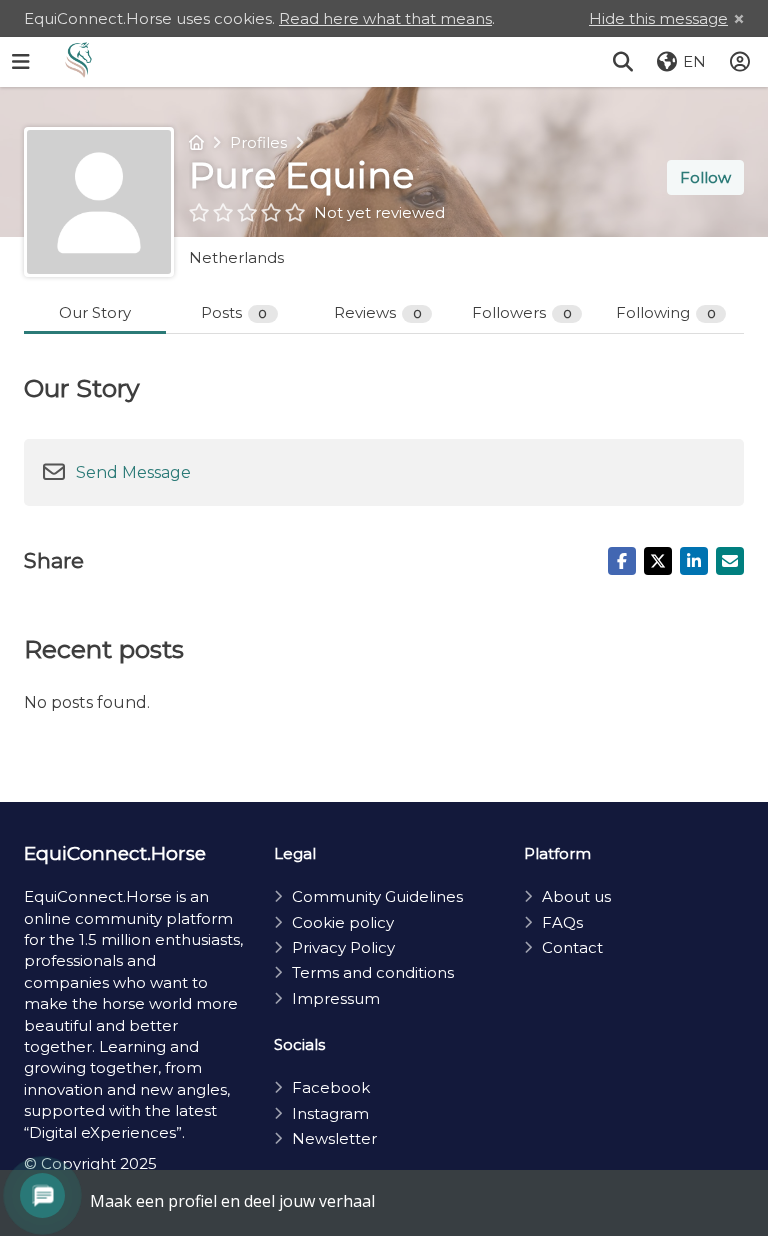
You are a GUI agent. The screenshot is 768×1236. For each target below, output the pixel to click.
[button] (623, 62)
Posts (234, 312)
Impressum (336, 998)
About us (576, 896)
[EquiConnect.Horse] (78, 62)
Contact (572, 947)
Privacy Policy (343, 947)
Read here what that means (385, 18)
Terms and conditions (373, 972)
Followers (522, 312)
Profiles (258, 142)
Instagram (330, 1113)
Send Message (133, 472)
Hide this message (658, 18)
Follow (705, 177)
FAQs (562, 922)
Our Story (95, 312)
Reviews (378, 312)
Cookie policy (343, 922)
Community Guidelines (377, 896)
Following (666, 312)
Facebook (331, 1087)
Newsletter (334, 1138)
